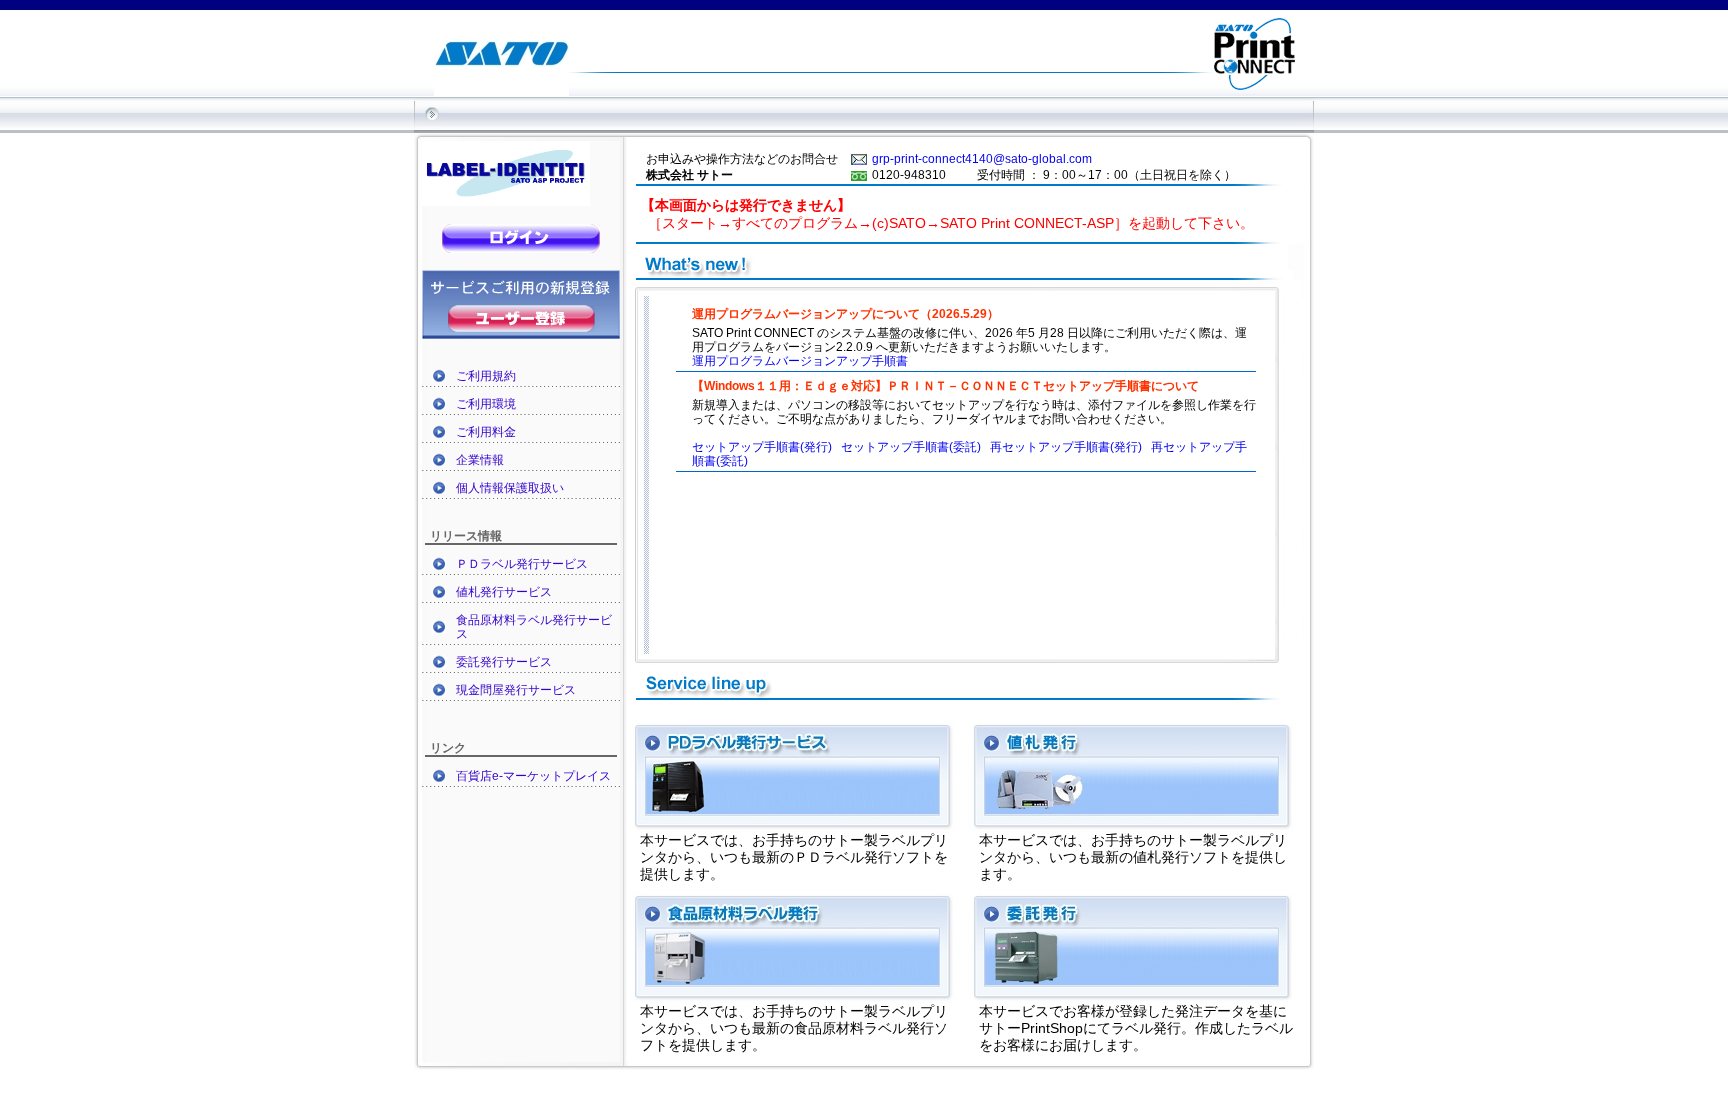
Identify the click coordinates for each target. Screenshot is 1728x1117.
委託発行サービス (504, 662)
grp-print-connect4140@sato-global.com (982, 159)
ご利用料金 (486, 432)
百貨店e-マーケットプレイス (533, 776)
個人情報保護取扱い (510, 488)
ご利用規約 (486, 376)
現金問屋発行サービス (516, 690)
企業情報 (480, 460)
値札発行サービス (504, 592)
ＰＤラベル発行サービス (522, 564)
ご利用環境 (486, 404)
